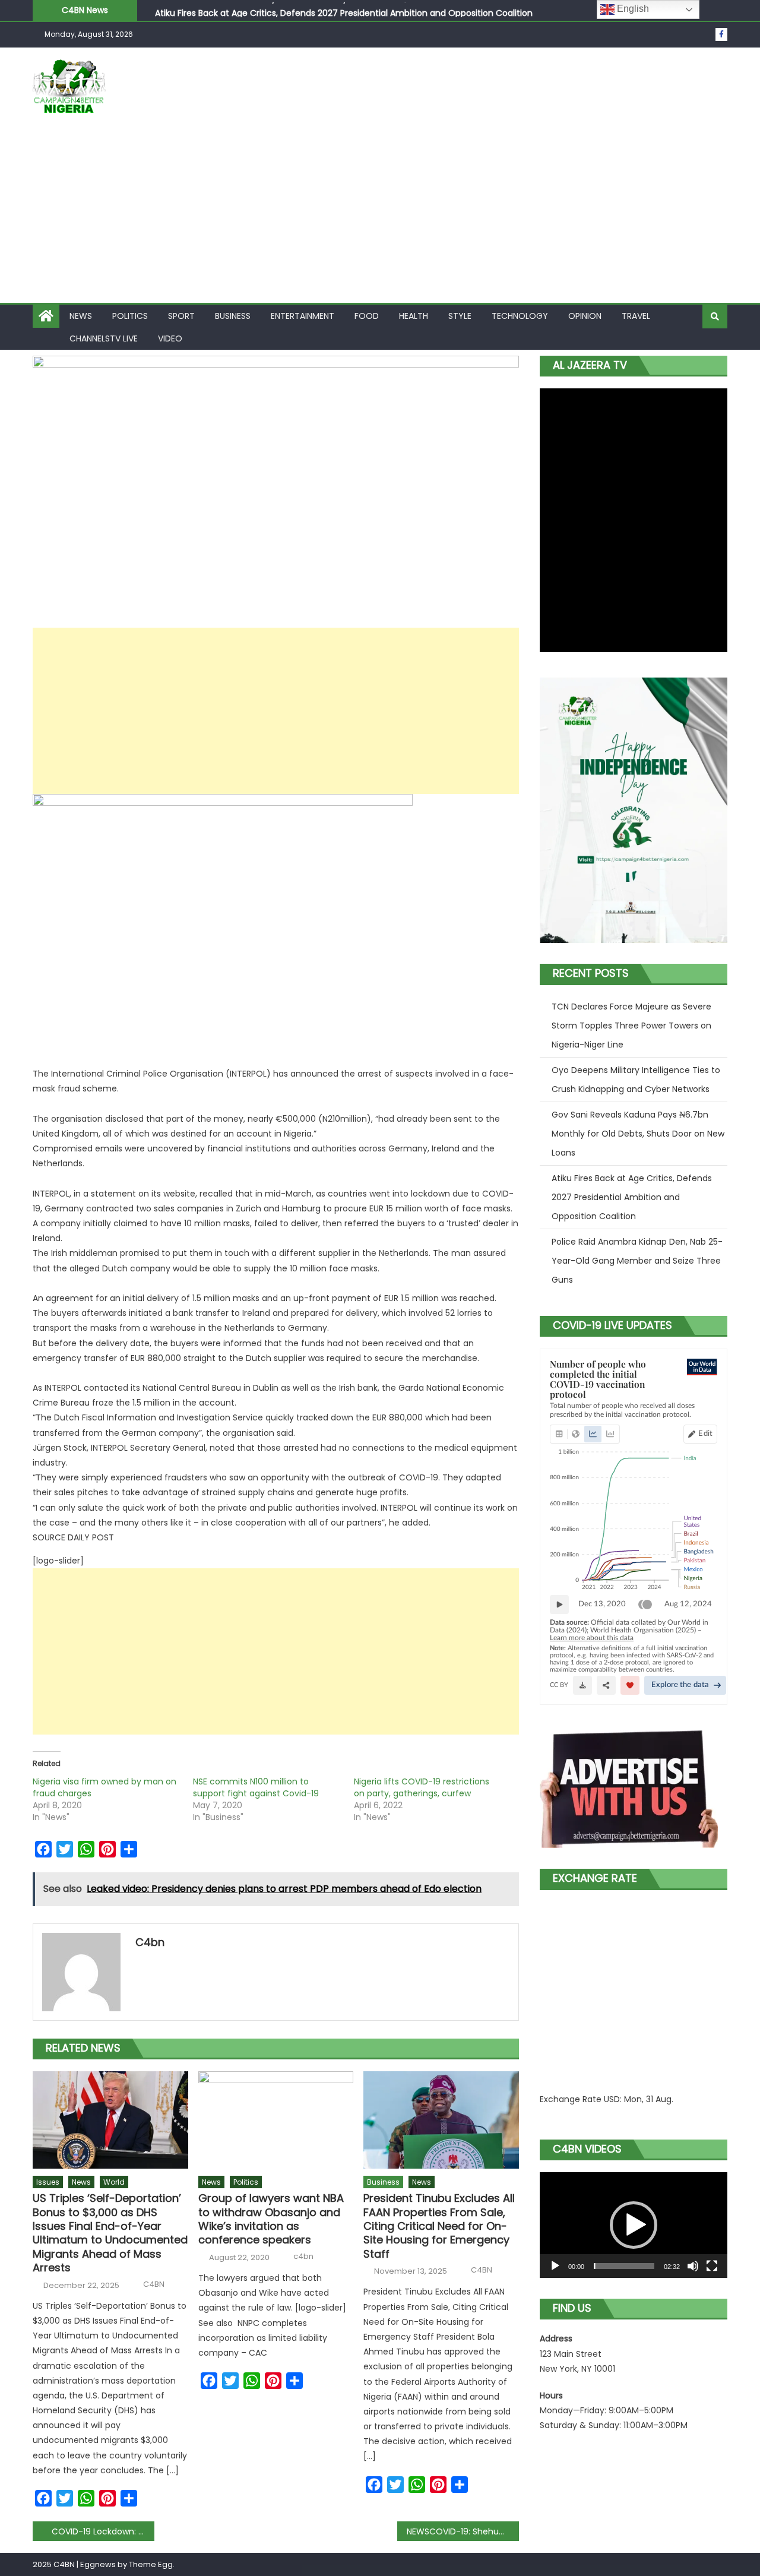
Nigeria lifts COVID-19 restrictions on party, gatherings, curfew (422, 1787)
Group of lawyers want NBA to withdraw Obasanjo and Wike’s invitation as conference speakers (271, 2219)
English (632, 9)
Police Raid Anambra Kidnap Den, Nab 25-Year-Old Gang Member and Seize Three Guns (637, 1261)
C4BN (154, 2284)
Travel (636, 316)
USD (612, 2099)
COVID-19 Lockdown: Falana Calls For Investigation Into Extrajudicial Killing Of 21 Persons (103, 2531)
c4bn (150, 1942)
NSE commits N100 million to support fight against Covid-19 (256, 1787)
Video (170, 338)
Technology (520, 316)
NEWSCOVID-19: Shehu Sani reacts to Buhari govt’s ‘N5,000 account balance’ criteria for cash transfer (463, 2531)
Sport (181, 316)
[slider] (624, 2266)
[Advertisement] (380, 214)
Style (460, 316)
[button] (634, 2225)
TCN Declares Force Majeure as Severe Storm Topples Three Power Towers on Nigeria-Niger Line (631, 1026)
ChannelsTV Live (104, 338)
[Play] (555, 2266)
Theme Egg (151, 2564)
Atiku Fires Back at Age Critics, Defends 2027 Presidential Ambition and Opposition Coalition (344, 10)
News (81, 316)
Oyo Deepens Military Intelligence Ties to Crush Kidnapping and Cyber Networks (636, 1080)
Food (367, 316)
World (114, 2182)
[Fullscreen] (712, 2266)
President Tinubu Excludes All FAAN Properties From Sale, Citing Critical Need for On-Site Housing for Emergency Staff (439, 2226)
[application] (634, 2225)
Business (233, 316)
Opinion (585, 316)
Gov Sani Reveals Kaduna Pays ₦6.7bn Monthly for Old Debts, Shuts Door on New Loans (638, 1134)
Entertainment (303, 316)
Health (414, 316)
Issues (48, 2182)
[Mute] (693, 2266)
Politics (130, 316)
